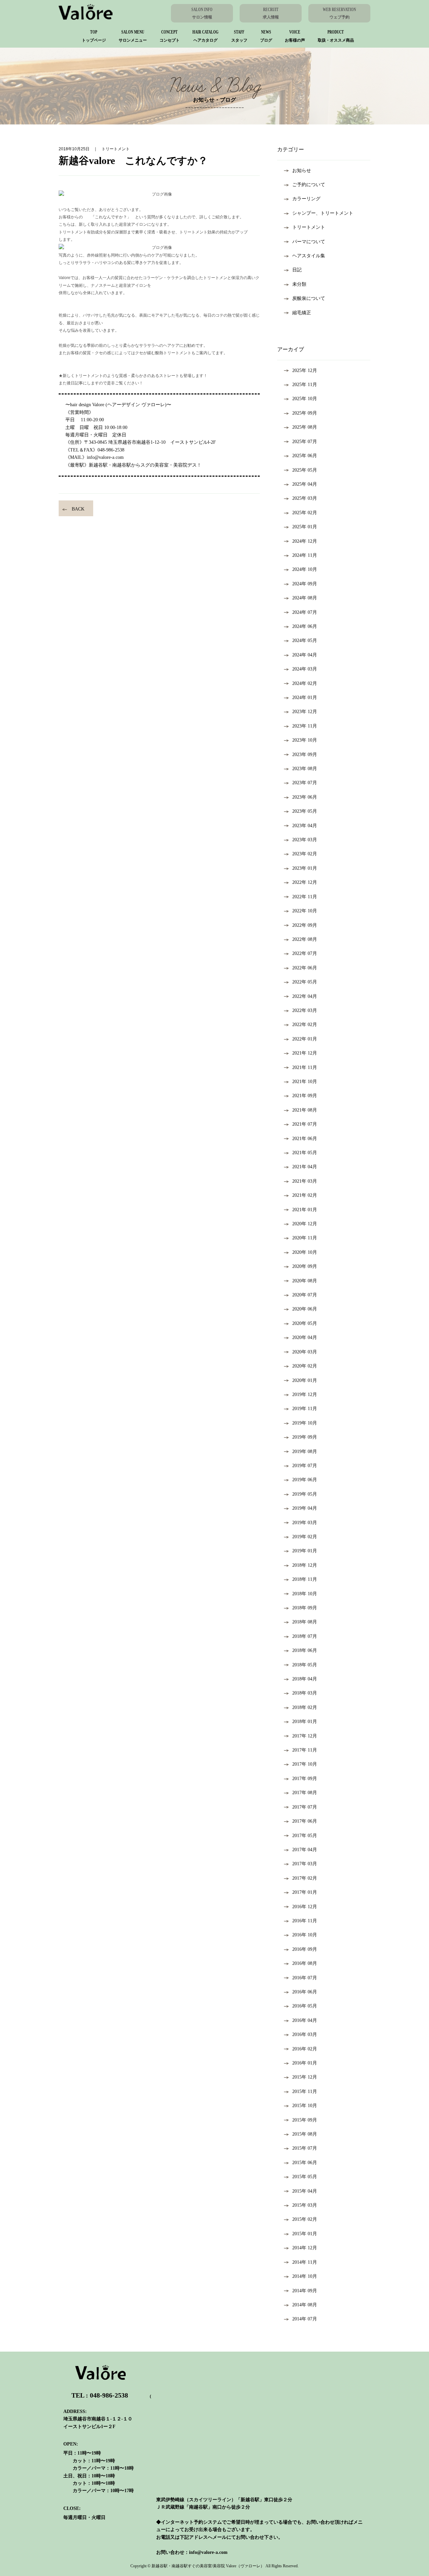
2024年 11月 (305, 555)
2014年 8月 (305, 2305)
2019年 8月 (305, 1452)
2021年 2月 (305, 1195)
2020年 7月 (305, 1295)
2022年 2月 (305, 1025)
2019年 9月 (305, 1437)
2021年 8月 (305, 1110)
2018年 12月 (305, 1565)
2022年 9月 (305, 925)
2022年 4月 (305, 996)
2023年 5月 (305, 811)
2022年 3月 (305, 1010)
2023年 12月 (305, 712)
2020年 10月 (305, 1252)
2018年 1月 (305, 1722)
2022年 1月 (305, 1039)
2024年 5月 (305, 640)
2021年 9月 (305, 1096)
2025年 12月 (305, 370)
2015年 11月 (305, 2091)
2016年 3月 (305, 2034)
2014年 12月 (305, 2248)
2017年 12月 (305, 1736)
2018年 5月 (305, 1665)
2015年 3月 (305, 2205)
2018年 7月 (305, 1636)
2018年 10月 (305, 1594)
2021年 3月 (305, 1181)
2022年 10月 (305, 911)
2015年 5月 (305, 2177)
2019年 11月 (305, 1409)
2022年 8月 (305, 939)
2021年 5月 (305, 1153)
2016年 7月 (305, 1978)
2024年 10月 (305, 569)
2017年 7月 (305, 1807)
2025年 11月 (305, 385)
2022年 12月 (305, 882)
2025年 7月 (305, 442)
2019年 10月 (305, 1423)
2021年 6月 (305, 1139)
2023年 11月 (305, 726)
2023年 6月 (305, 797)
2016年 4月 (305, 2020)
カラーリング (306, 199)
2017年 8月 (305, 1793)
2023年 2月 (305, 854)
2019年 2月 (305, 1537)
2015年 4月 (305, 2191)
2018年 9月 (305, 1608)
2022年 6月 (305, 968)
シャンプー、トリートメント (323, 213)
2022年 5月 (305, 982)
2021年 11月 (305, 1067)
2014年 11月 (305, 2262)
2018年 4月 (305, 1679)
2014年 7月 (305, 2319)
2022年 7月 (305, 953)
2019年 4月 (305, 1508)
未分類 (299, 284)
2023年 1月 (305, 868)
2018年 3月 (305, 1693)
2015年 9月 (305, 2120)
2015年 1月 (305, 2234)
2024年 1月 (305, 697)
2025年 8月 (305, 427)
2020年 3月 (305, 1352)
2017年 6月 (305, 1821)
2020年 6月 (305, 1309)
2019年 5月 (305, 1494)
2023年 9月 (305, 755)
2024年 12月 (305, 541)
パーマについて (309, 242)
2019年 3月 (305, 1523)
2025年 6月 (305, 456)
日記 (297, 270)
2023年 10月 (305, 740)
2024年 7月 (305, 612)
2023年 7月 (305, 783)
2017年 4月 (305, 1850)
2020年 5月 (305, 1323)
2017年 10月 (305, 1764)
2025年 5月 (305, 470)
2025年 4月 (305, 484)
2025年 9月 (305, 413)
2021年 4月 (305, 1167)
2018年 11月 (305, 1579)
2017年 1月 (305, 1892)
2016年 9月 (305, 1949)
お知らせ (302, 171)
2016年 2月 (305, 2049)
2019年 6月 (305, 1480)
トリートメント (309, 227)
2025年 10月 (305, 399)
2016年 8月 (305, 1963)
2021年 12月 (305, 1053)
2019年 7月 (305, 1466)
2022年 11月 (305, 897)
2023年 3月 (305, 840)
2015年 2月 (305, 2219)
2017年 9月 (305, 1779)
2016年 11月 (305, 1921)
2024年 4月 (305, 655)
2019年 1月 (305, 1551)
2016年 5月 (305, 2006)
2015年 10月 (305, 2106)
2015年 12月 (305, 2077)
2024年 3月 (305, 669)
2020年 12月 (305, 1224)
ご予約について (309, 185)
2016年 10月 (305, 1935)
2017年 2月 (305, 1878)
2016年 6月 (305, 1992)
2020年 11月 (305, 1238)
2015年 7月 (305, 2148)
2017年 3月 (305, 1864)
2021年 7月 (305, 1124)
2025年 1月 (305, 527)
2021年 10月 (305, 1082)
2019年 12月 (305, 1394)
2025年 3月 (305, 498)
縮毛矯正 (302, 313)
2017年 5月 (305, 1836)
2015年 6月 (305, 2163)
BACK (78, 509)
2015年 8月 (305, 2134)
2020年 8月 (305, 1281)
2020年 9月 (305, 1266)
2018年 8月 (305, 1622)
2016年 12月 (305, 1907)
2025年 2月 (305, 513)
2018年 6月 (305, 1650)
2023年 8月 (305, 769)
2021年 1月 (305, 1210)
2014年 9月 (305, 2291)
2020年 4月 (305, 1337)
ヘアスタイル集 (309, 256)
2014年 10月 (305, 2276)
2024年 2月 (305, 683)
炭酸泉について (309, 298)
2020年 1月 (305, 1380)
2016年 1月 (305, 2063)
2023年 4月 (305, 826)
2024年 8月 (305, 598)
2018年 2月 (305, 1707)
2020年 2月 (305, 1366)
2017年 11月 (305, 1750)
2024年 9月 (305, 584)
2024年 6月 (305, 626)
